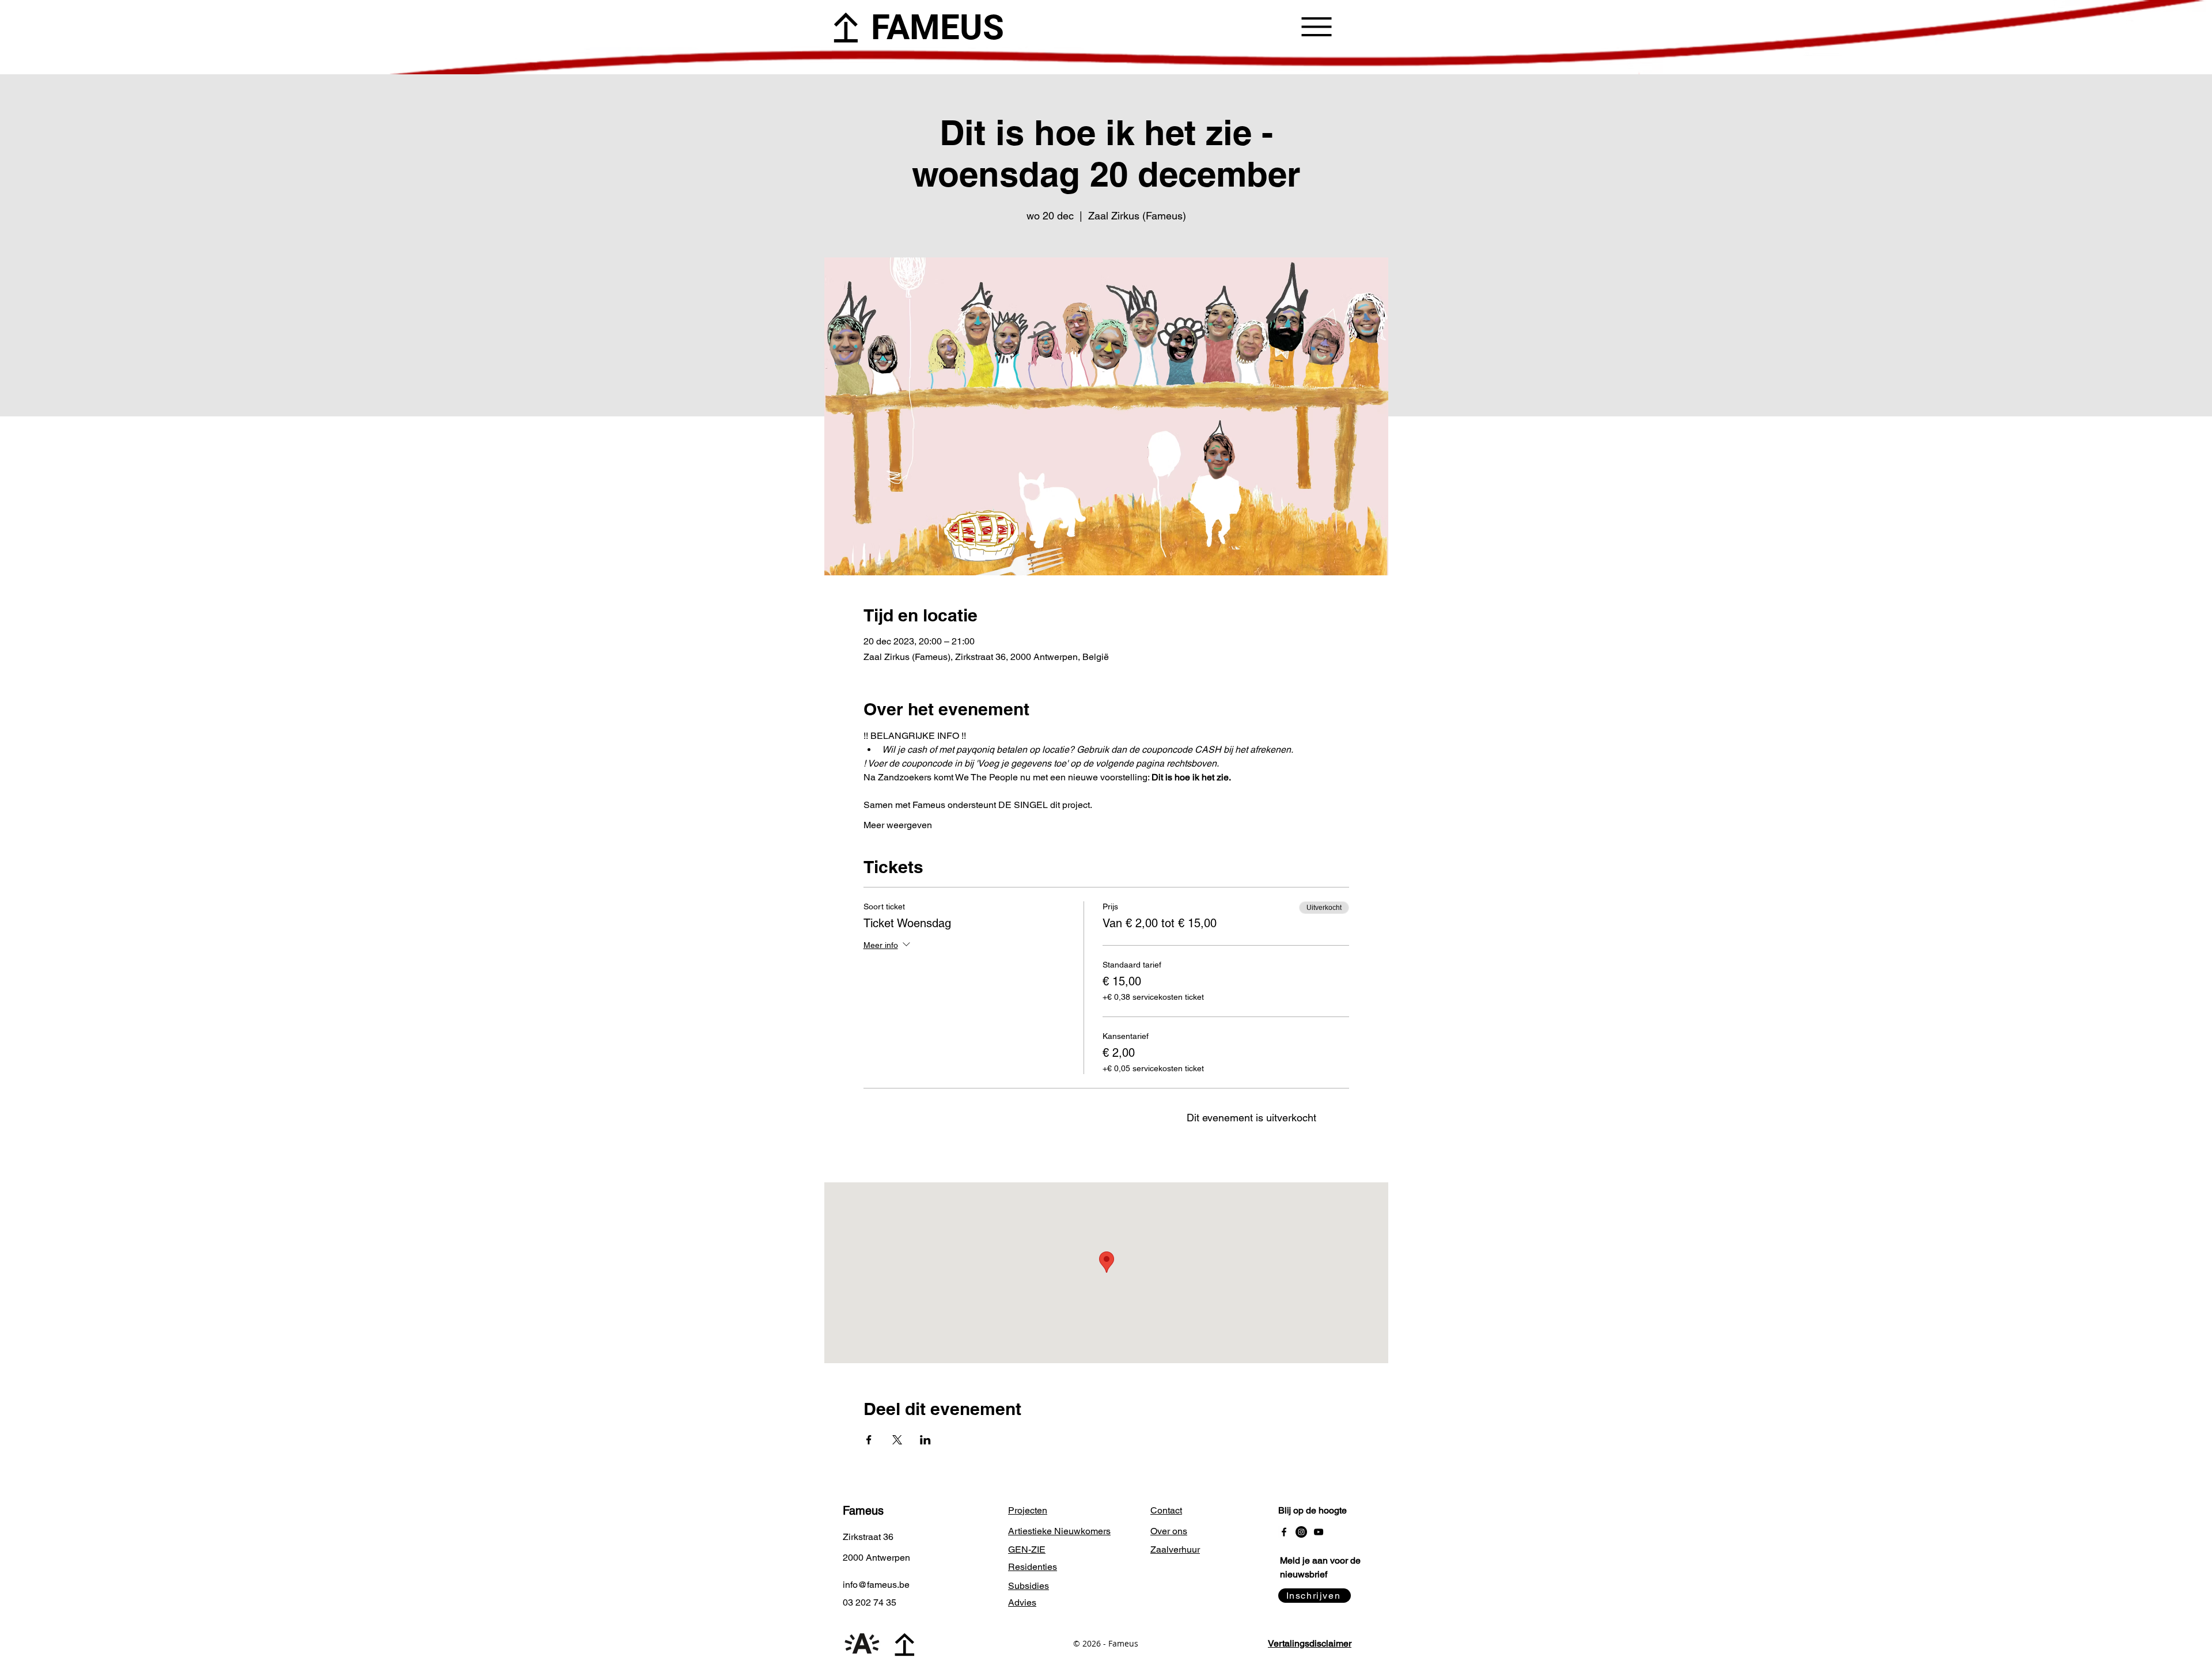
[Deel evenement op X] (897, 1440)
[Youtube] (1319, 1532)
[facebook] (1284, 1532)
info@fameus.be (876, 1585)
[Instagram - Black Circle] (1301, 1532)
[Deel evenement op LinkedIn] (925, 1440)
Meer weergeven (898, 825)
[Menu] (1317, 26)
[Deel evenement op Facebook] (869, 1440)
